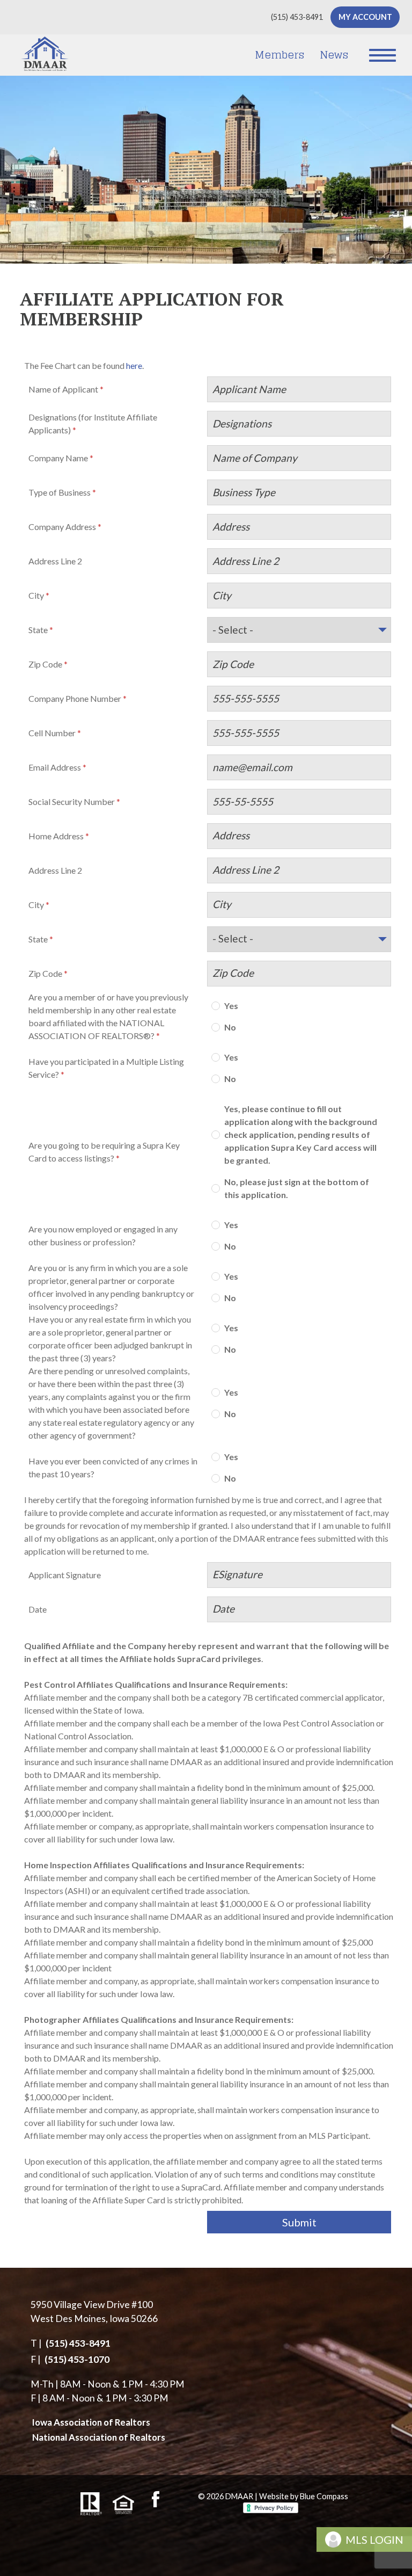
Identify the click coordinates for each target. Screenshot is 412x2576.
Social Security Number (72, 801)
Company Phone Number (75, 698)
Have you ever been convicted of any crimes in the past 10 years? (113, 1467)
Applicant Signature (65, 1575)
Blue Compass (324, 2496)
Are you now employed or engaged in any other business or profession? (103, 1235)
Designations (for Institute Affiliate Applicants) (93, 423)
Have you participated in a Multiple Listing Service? (106, 1068)
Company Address (62, 527)
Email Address (55, 767)
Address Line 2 (55, 561)
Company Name (58, 458)
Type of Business (60, 492)
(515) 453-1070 (77, 2359)
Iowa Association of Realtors (91, 2422)
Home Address (56, 836)
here (134, 365)
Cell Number (52, 733)
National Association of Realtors (99, 2437)
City (36, 595)
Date (38, 1609)
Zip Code (45, 664)
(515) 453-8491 (78, 2343)
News (334, 55)
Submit (299, 2222)
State (38, 630)
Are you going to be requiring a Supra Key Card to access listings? (104, 1152)
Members (279, 55)
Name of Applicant (63, 389)
